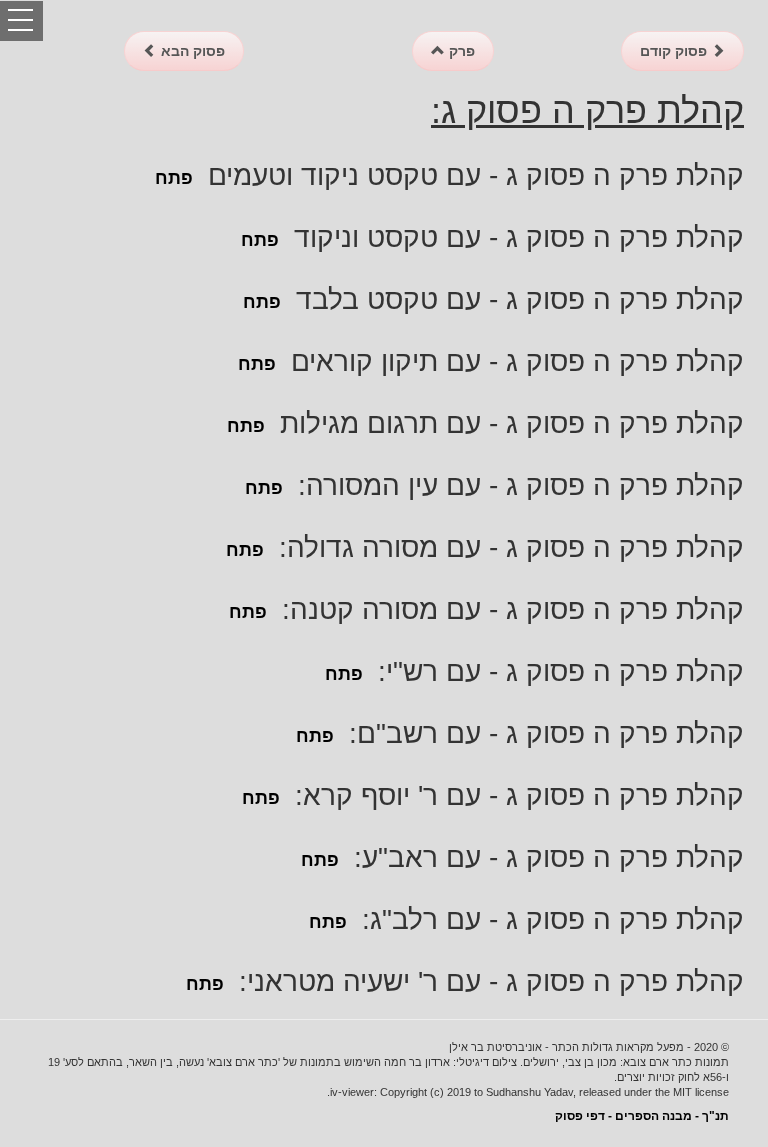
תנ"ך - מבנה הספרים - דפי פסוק (642, 1116)
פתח (174, 178)
